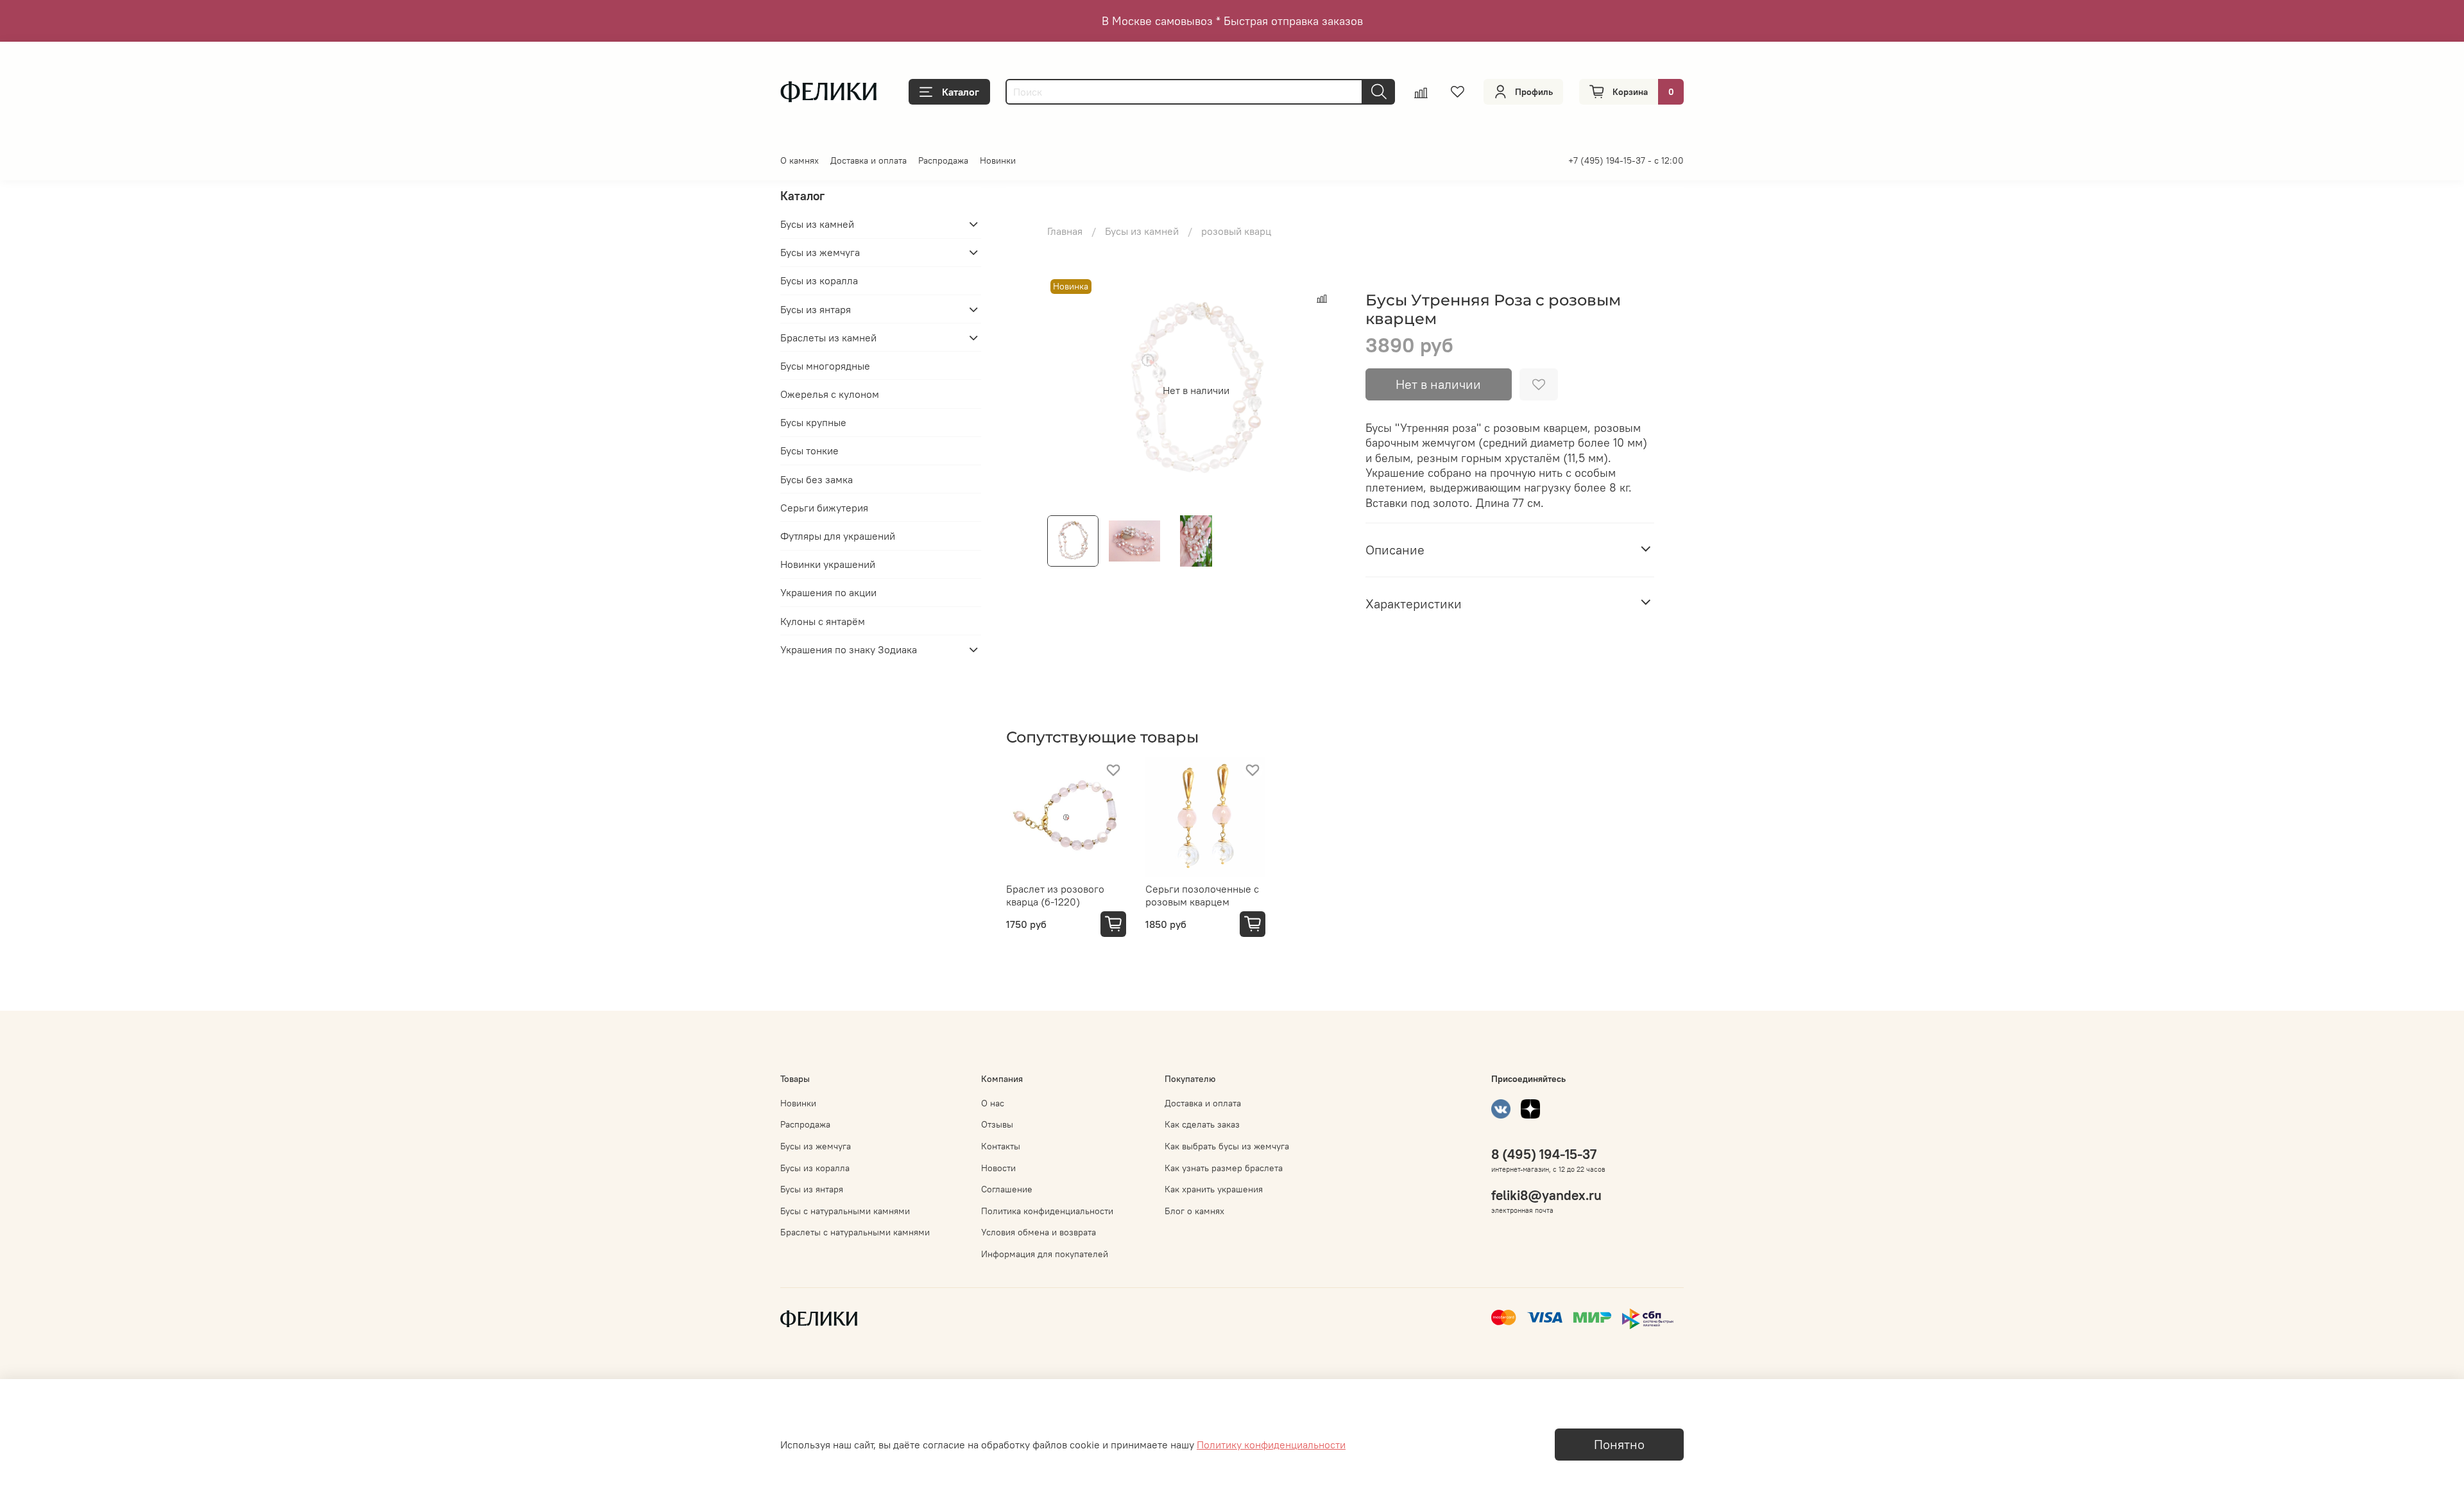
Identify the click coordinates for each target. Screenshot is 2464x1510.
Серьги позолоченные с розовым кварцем (1202, 895)
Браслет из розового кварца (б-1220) (1055, 895)
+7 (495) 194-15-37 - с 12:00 (1626, 160)
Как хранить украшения (1214, 1189)
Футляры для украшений (838, 536)
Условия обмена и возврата (1039, 1232)
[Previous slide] (1068, 390)
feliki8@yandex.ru (1546, 1195)
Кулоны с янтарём (823, 621)
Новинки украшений (828, 564)
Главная (1065, 231)
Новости (998, 1168)
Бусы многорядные (825, 366)
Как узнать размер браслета (1224, 1168)
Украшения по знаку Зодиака (849, 649)
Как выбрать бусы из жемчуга (1227, 1146)
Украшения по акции (828, 592)
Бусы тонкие (809, 450)
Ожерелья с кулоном (830, 394)
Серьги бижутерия (824, 508)
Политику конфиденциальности (1271, 1445)
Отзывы (997, 1124)
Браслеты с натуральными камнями (855, 1232)
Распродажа (943, 160)
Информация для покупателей (1045, 1254)
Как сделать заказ (1202, 1124)
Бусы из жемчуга (820, 252)
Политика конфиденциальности (1047, 1211)
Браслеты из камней (828, 338)
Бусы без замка (817, 479)
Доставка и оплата (868, 160)
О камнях (800, 160)
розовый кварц (1236, 231)
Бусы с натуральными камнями (845, 1211)
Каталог (961, 92)
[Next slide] (1324, 390)
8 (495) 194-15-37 (1544, 1154)
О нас (993, 1103)
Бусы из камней (1142, 231)
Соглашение (1007, 1189)
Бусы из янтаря (816, 309)
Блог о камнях (1194, 1211)
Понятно (1619, 1444)
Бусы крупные (813, 422)
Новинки (998, 160)
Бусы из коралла (819, 280)
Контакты (1001, 1146)
